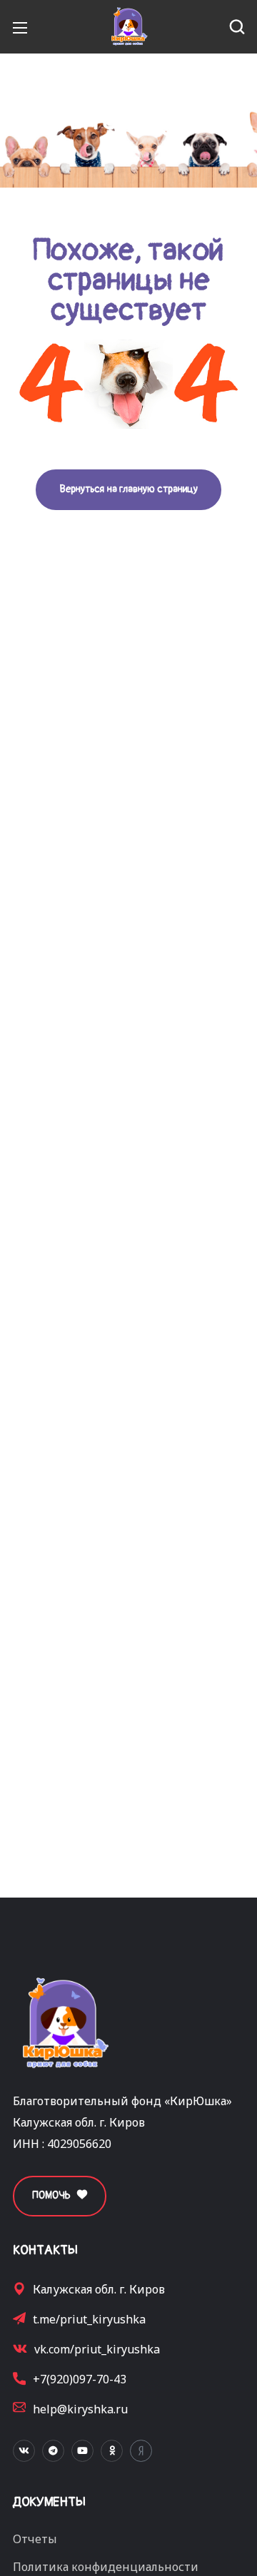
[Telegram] (53, 2451)
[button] (237, 27)
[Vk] (24, 2451)
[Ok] (112, 2451)
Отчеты (35, 2539)
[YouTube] (82, 2451)
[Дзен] (141, 2451)
